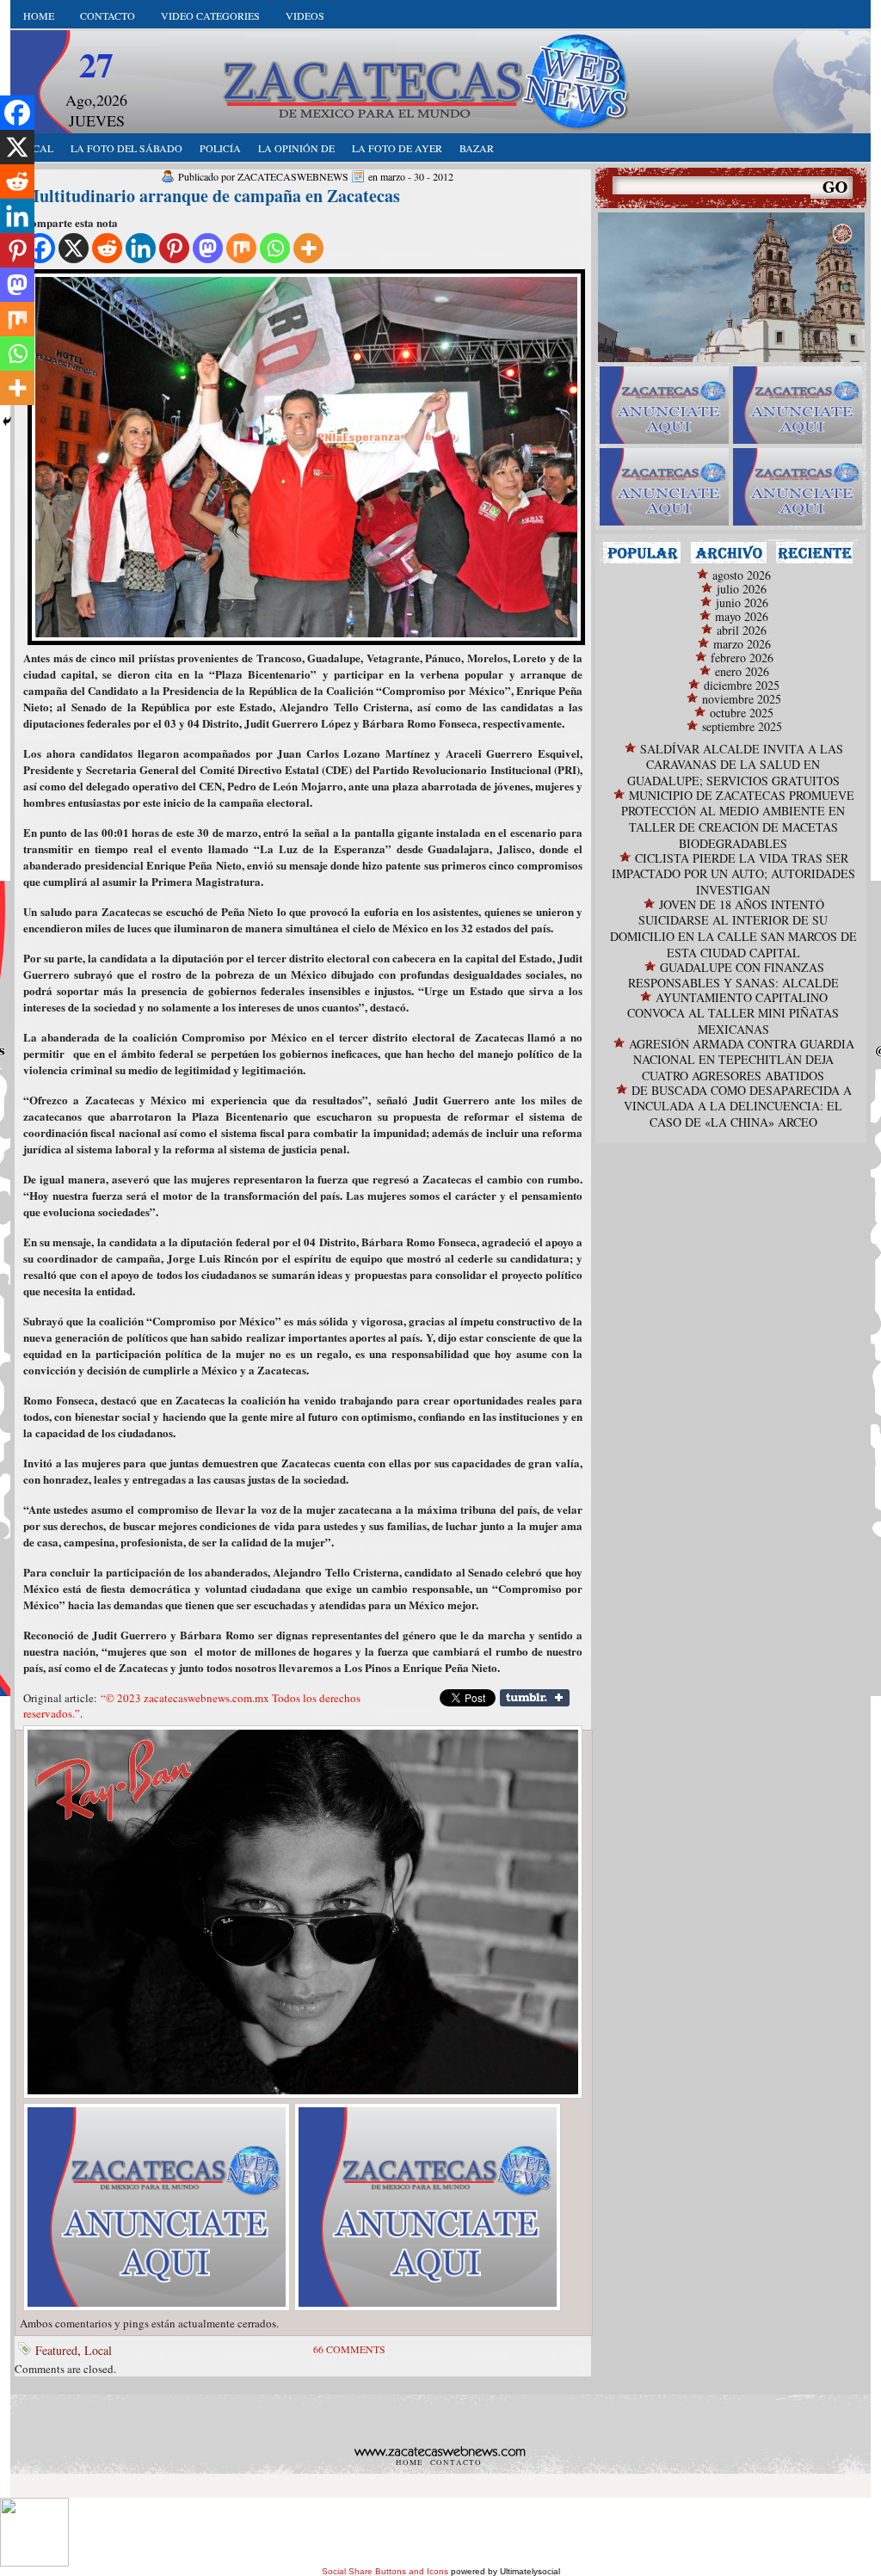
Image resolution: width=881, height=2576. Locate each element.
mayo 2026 (742, 616)
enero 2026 (742, 671)
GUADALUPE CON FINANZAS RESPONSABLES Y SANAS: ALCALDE (733, 975)
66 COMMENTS (349, 2349)
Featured (56, 2350)
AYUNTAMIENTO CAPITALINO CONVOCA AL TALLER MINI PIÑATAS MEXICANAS (733, 1013)
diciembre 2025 (742, 685)
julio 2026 (742, 589)
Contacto (108, 15)
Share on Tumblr (535, 1698)
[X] (74, 248)
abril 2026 (742, 630)
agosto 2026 (742, 575)
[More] (308, 248)
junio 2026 (742, 603)
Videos (305, 15)
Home (39, 15)
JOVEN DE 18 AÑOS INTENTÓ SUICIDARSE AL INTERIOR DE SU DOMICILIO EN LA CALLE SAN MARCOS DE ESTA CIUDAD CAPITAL (733, 928)
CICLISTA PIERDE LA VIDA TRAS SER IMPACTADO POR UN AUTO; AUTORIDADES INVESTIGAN (733, 874)
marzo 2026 (742, 644)
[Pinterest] (174, 248)
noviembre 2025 (742, 699)
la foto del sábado (126, 148)
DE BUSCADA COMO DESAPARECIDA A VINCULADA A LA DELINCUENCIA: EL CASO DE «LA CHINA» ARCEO (738, 1106)
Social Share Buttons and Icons (385, 2571)
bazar (477, 148)
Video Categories (210, 15)
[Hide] (7, 421)
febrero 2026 (742, 658)
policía (220, 148)
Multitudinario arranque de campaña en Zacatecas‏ (212, 196)
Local (98, 2350)
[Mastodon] (208, 248)
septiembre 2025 (742, 726)
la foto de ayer (397, 148)
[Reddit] (107, 248)
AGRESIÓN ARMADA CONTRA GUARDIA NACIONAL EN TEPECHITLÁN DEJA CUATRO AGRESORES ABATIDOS (742, 1060)
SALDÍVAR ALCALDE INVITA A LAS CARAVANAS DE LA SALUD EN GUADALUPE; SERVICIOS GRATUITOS (735, 765)
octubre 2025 (742, 713)
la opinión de (296, 148)
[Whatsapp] (275, 248)
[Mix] (241, 248)
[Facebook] (17, 113)
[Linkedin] (141, 248)
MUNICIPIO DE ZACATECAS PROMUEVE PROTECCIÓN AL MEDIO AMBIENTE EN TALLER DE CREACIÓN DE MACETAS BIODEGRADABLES (738, 819)
